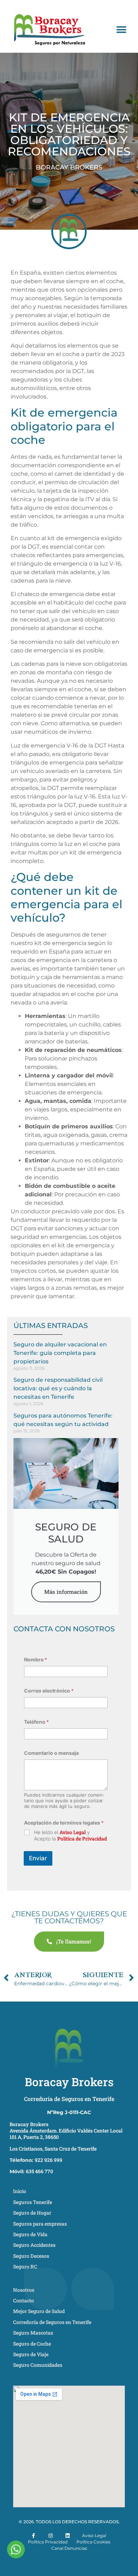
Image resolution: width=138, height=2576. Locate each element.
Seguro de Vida (30, 2234)
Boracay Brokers (69, 2082)
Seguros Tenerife (33, 2202)
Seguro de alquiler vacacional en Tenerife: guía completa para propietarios (60, 1353)
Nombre (36, 1659)
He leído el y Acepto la (70, 1836)
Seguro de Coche (32, 2344)
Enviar (38, 1858)
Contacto (24, 2300)
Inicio (20, 2191)
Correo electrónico (49, 1691)
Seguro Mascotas (33, 2333)
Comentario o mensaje (51, 1753)
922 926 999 (48, 2160)
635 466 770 (40, 2171)
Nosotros (24, 2290)
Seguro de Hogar (32, 2213)
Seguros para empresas (40, 2224)
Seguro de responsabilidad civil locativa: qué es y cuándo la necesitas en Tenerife (58, 1388)
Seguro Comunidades (38, 2365)
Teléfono (36, 1722)
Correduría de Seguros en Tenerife (69, 2099)
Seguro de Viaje (31, 2354)
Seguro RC (25, 2266)
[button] (121, 30)
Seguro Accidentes (34, 2245)
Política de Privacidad (82, 1839)
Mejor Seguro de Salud (39, 2311)
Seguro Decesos (31, 2256)
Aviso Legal (73, 1832)
